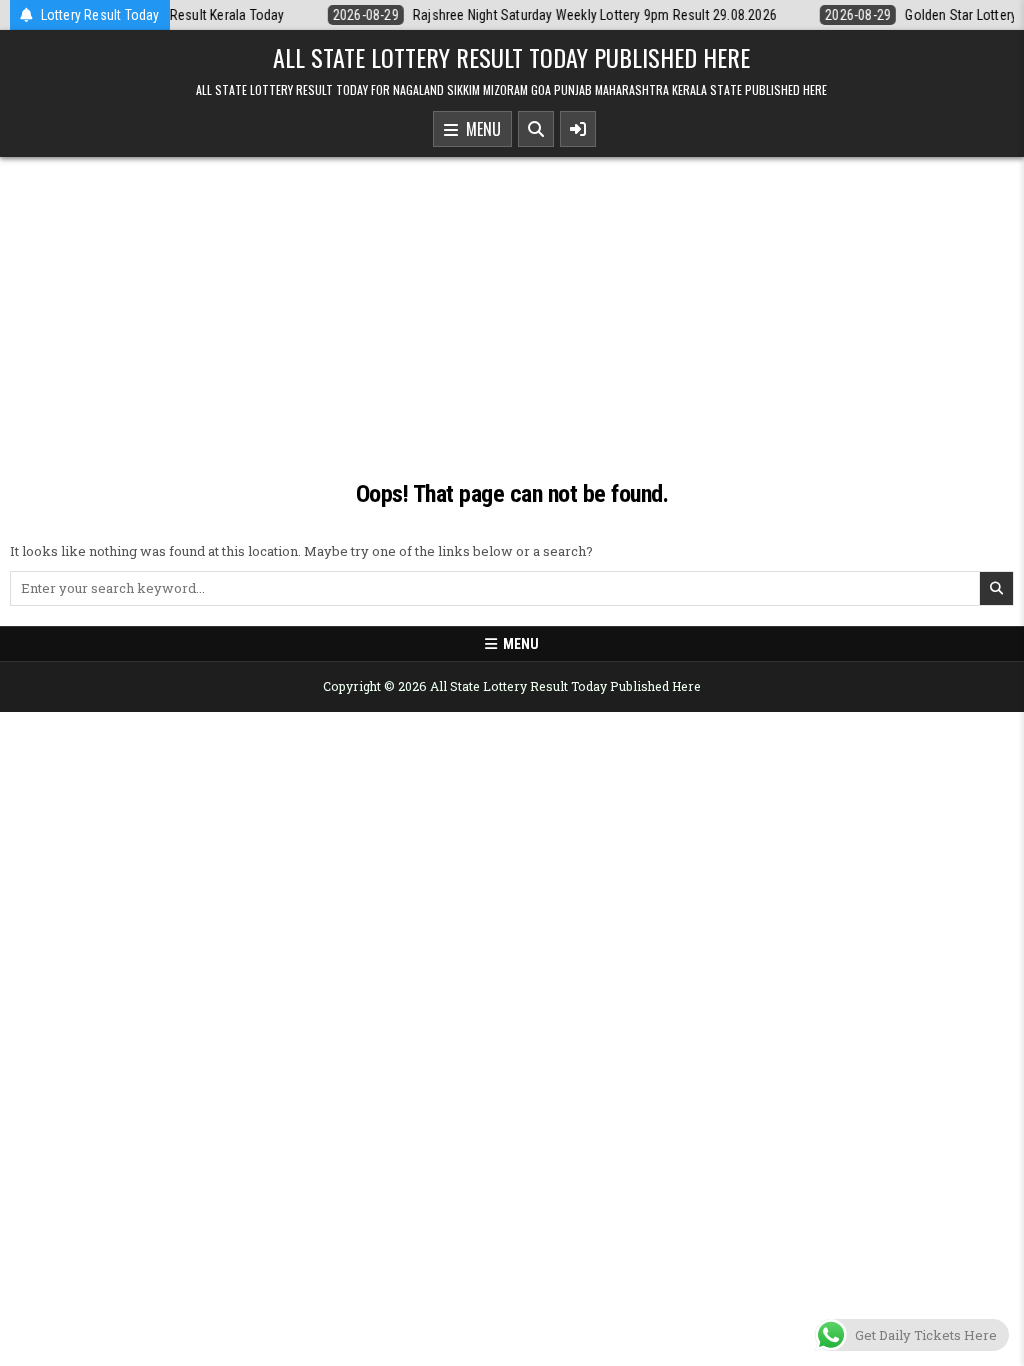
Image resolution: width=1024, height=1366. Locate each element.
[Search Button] (536, 129)
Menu (479, 129)
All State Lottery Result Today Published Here (511, 57)
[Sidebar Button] (578, 129)
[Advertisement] (512, 307)
